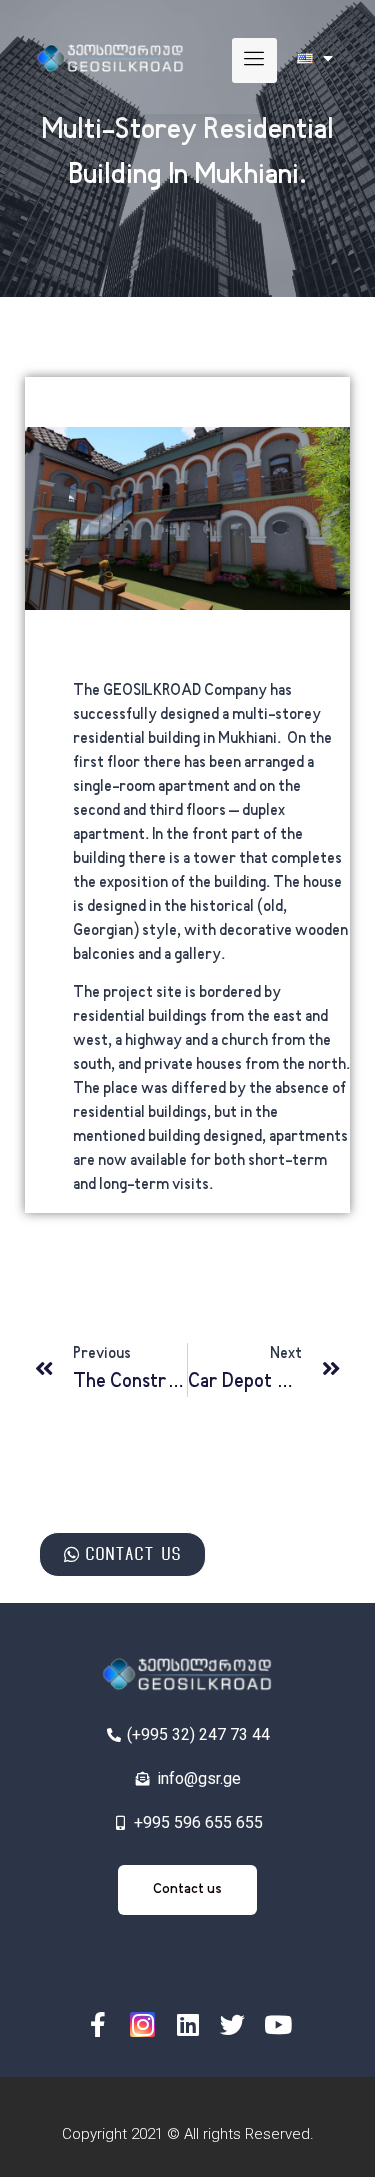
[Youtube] (277, 2024)
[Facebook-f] (97, 2024)
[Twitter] (232, 2024)
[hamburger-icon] (254, 60)
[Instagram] (142, 2024)
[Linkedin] (187, 2024)
